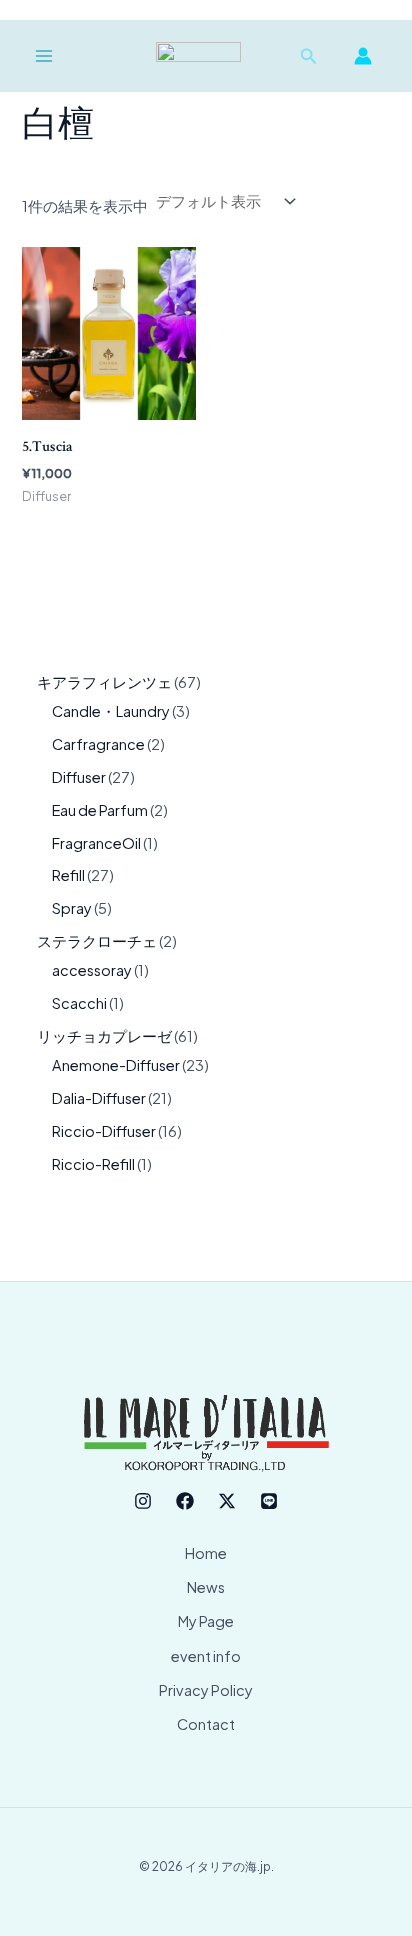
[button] (309, 56)
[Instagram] (143, 1501)
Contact (206, 1724)
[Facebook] (185, 1501)
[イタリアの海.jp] (198, 56)
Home (206, 1553)
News (206, 1587)
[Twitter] (227, 1501)
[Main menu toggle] (44, 56)
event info (206, 1656)
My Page (206, 1621)
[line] (269, 1501)
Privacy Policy (206, 1690)
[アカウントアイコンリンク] (363, 56)
